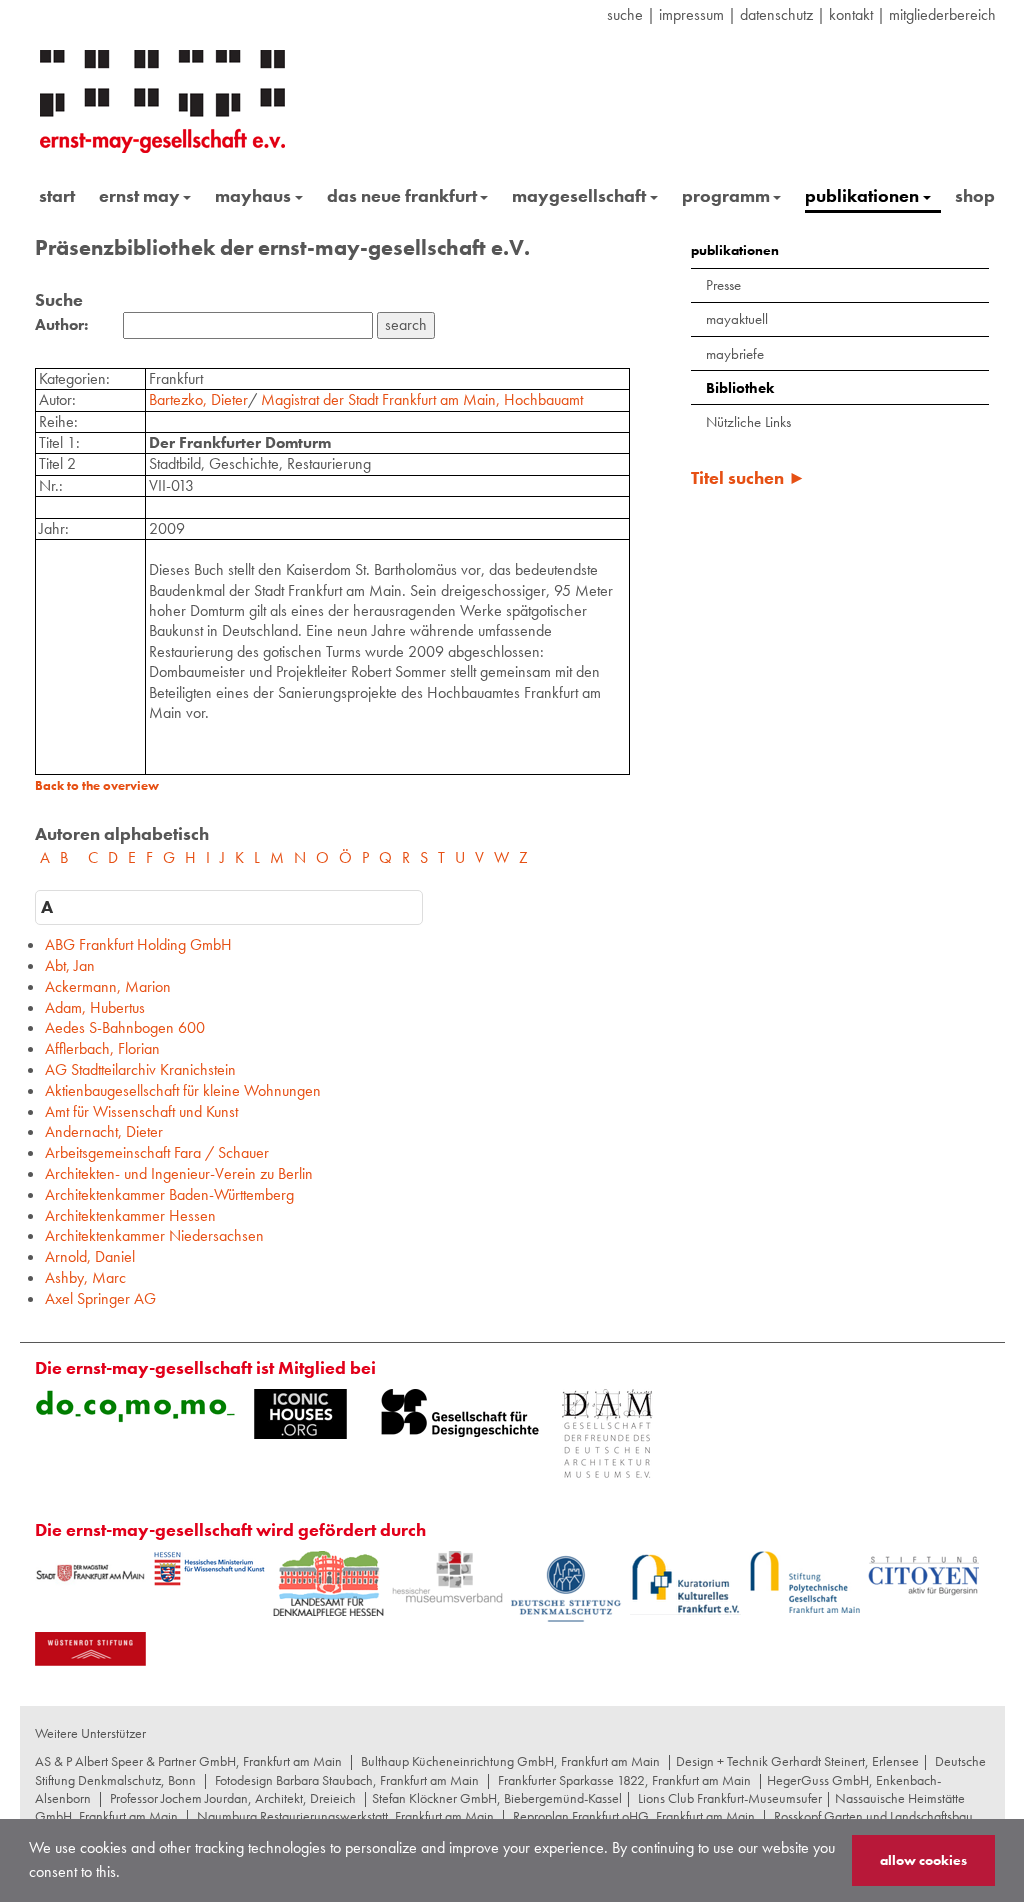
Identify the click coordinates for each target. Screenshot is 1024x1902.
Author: (61, 325)
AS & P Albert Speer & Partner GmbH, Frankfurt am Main (188, 1761)
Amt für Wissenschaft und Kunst (141, 1111)
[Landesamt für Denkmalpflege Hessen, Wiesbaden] (328, 1583)
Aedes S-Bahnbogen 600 (125, 1027)
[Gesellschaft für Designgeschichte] (460, 1413)
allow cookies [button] (923, 1860)
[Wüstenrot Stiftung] (90, 1649)
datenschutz (776, 14)
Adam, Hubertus (95, 1007)
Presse (723, 285)
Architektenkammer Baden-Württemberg (169, 1194)
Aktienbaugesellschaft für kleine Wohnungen (183, 1090)
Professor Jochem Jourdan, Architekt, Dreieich (233, 1798)
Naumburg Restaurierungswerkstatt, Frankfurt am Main (345, 1816)
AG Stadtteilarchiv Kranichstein (140, 1069)
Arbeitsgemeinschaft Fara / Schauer (157, 1152)
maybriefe (735, 354)
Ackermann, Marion (108, 986)
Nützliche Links (748, 422)
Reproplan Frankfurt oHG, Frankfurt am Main (634, 1816)
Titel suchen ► (748, 477)
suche (625, 14)
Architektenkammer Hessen (130, 1215)
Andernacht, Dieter (104, 1131)
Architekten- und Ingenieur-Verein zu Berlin (179, 1173)
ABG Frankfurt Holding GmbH (138, 944)
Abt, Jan (70, 965)
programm (726, 195)
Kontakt (851, 14)
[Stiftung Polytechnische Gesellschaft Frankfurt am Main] (804, 1582)
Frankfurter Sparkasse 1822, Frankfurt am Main (624, 1780)
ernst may (139, 195)
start (57, 195)
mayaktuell (737, 319)
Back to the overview (97, 785)
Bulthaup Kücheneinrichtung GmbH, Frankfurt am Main (510, 1761)
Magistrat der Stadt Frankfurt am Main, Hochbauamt (422, 399)
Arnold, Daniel (90, 1256)
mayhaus (253, 195)
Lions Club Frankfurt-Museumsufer (730, 1798)
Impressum (691, 14)
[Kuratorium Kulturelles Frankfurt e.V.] (685, 1583)
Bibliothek (740, 388)
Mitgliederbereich (942, 14)
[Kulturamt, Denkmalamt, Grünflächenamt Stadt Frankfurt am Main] (90, 1572)
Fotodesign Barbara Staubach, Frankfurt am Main (347, 1780)
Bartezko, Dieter (198, 399)
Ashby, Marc (85, 1277)
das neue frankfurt (402, 195)
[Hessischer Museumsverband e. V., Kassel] (447, 1577)
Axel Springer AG (100, 1298)
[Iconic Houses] (300, 1414)
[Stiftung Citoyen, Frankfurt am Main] (923, 1573)
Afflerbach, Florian (102, 1048)
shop (975, 195)
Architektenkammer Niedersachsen (154, 1235)
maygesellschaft (579, 195)
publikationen (862, 195)
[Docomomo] (135, 1406)
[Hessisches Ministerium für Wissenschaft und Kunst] (209, 1569)
